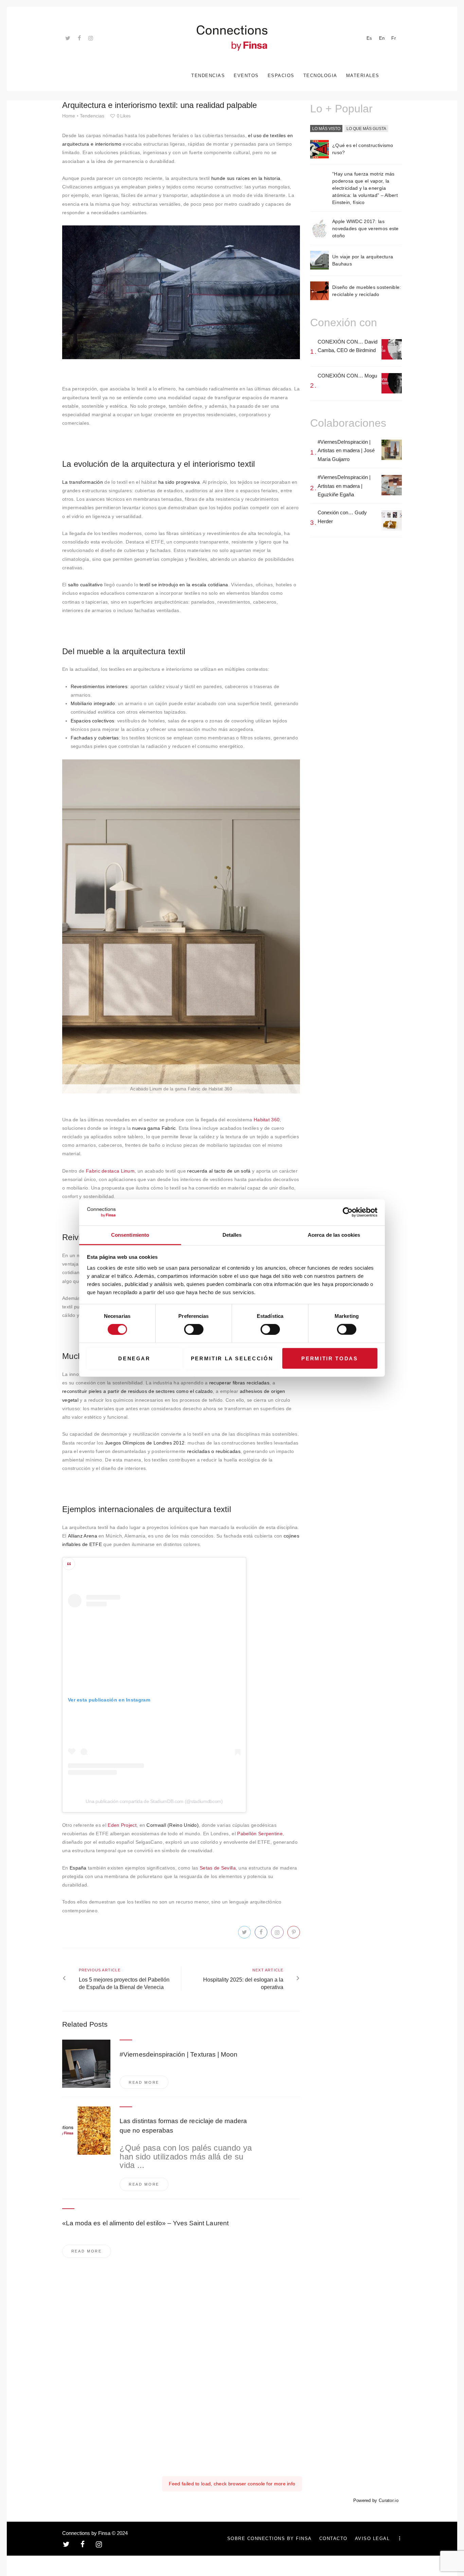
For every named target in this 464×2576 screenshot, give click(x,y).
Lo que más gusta (366, 129)
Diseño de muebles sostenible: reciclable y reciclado (367, 291)
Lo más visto (326, 129)
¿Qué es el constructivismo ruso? (363, 149)
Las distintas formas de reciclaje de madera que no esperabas (183, 2126)
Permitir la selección (232, 1358)
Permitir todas (329, 1358)
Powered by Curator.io (376, 2501)
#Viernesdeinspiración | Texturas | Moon (179, 2054)
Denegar (134, 1358)
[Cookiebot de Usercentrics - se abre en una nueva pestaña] (348, 1212)
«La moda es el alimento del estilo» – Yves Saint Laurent (145, 2223)
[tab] (326, 129)
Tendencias (92, 116)
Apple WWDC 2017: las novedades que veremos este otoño (365, 228)
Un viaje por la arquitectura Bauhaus (363, 260)
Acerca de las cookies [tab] (334, 1235)
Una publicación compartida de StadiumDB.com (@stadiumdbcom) (154, 1801)
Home (69, 116)
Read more (144, 2082)
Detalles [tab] (232, 1235)
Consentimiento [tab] (130, 1235)
